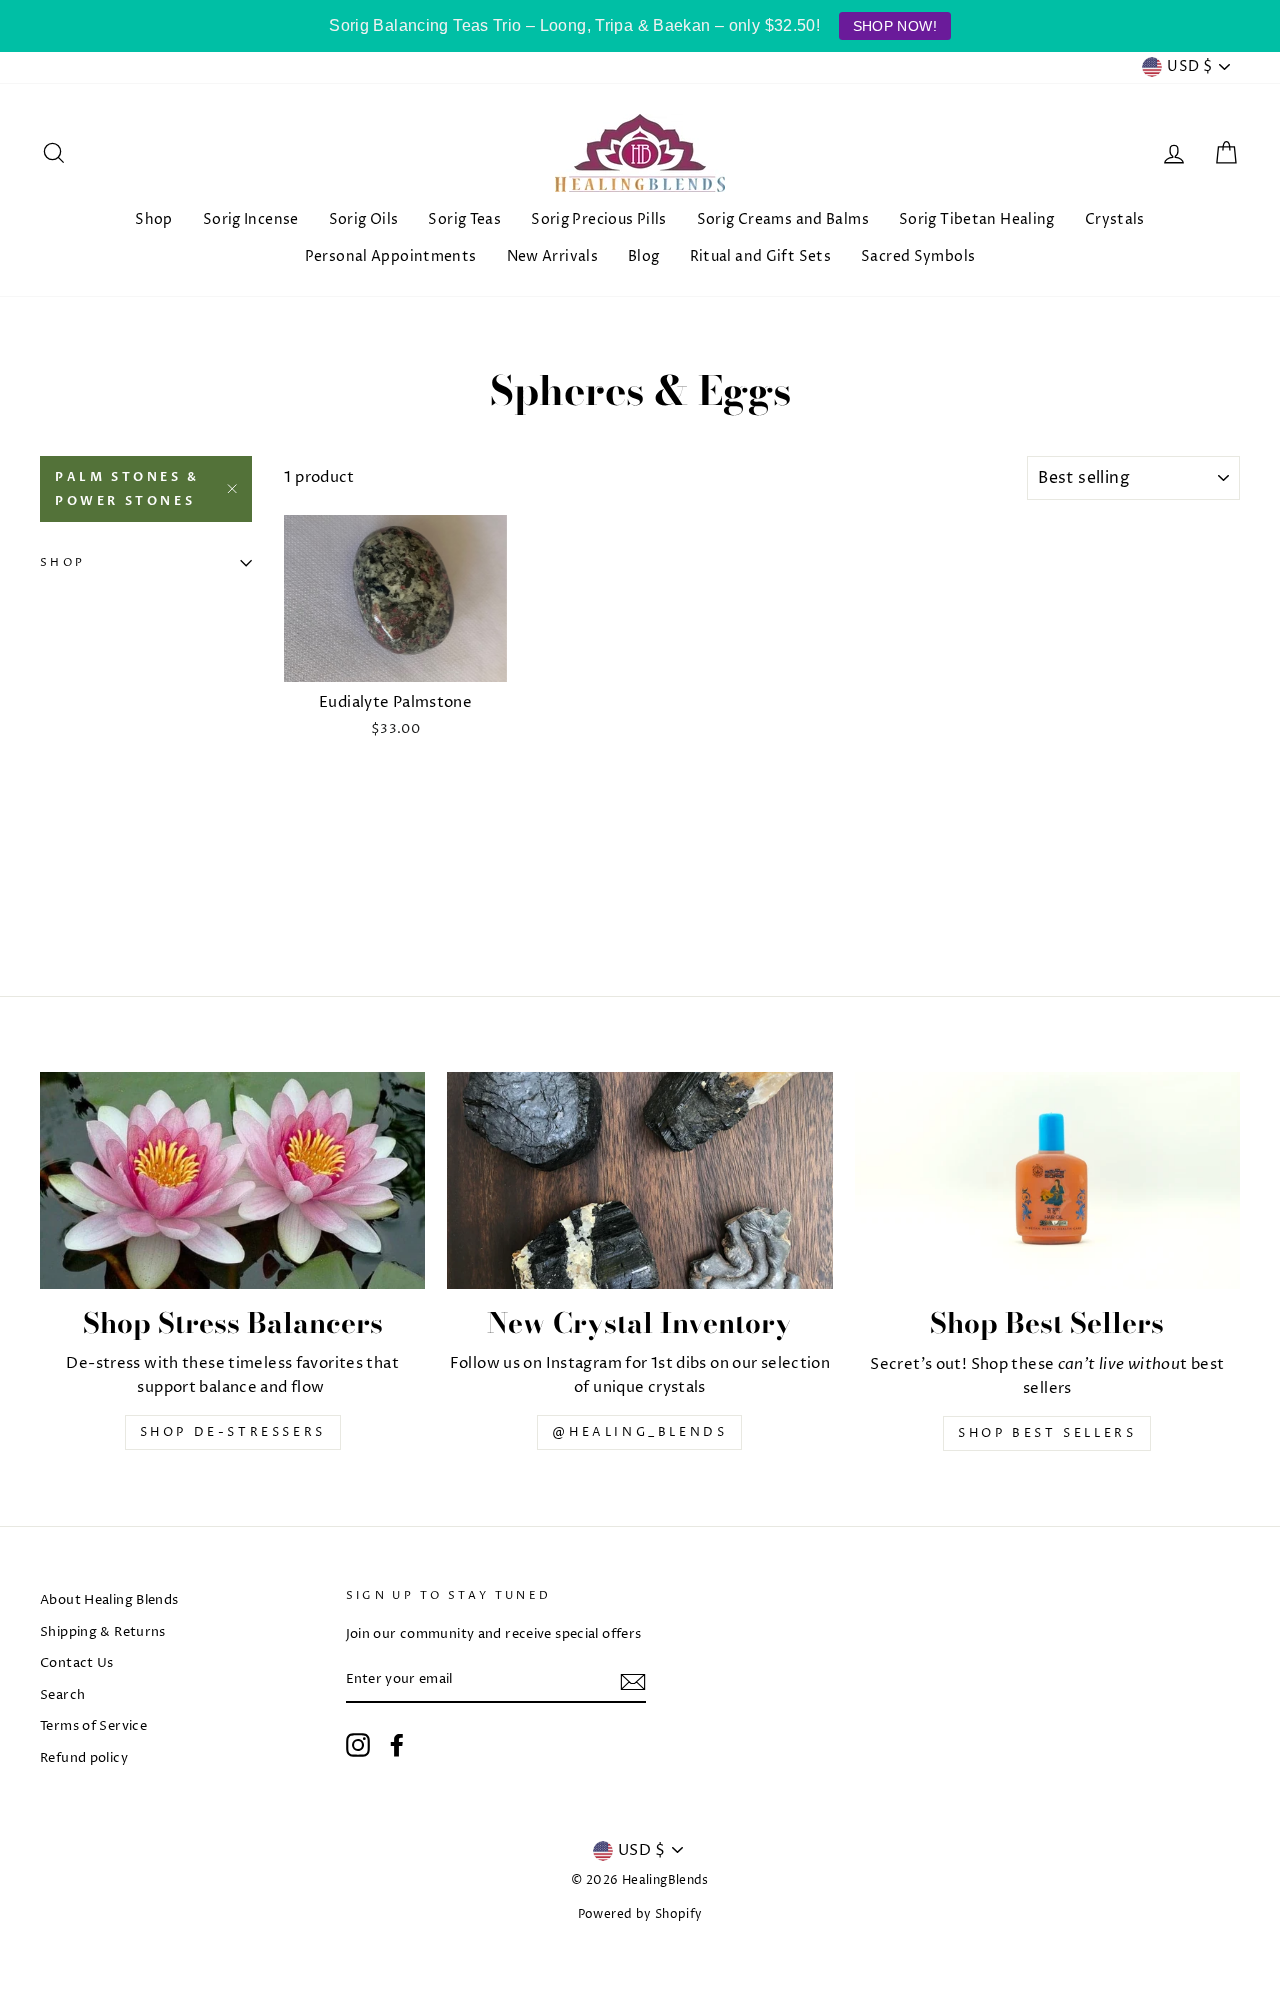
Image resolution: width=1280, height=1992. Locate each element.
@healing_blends (639, 1432)
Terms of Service (93, 1726)
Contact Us (77, 1663)
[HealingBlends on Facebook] (397, 1745)
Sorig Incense (251, 219)
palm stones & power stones (127, 489)
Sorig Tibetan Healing (977, 219)
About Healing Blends (109, 1600)
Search (62, 1695)
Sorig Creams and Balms (783, 219)
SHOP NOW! (895, 26)
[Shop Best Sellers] (1047, 1180)
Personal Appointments (391, 256)
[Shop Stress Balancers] (232, 1180)
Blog (644, 256)
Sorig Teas (464, 219)
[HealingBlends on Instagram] (358, 1745)
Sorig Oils (364, 219)
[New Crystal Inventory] (639, 1180)
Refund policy (84, 1758)
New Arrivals (553, 256)
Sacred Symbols (918, 256)
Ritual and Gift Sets (761, 256)
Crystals (1115, 219)
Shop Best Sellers (1047, 1433)
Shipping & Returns (103, 1632)
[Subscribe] (633, 1682)
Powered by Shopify (640, 1914)
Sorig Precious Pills (599, 219)
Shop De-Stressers (233, 1432)
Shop (154, 219)
